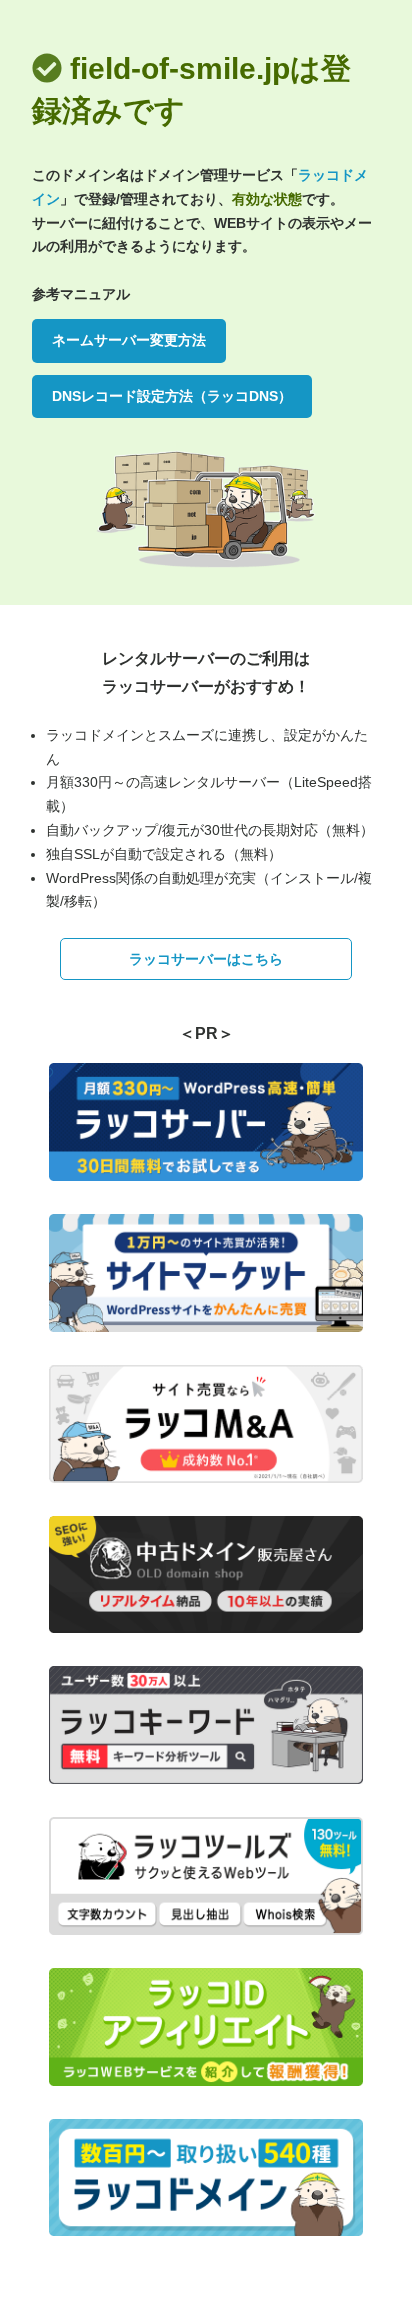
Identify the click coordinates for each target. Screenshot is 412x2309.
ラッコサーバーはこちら (206, 959)
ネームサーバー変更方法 (129, 340)
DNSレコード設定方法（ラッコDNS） (172, 396)
